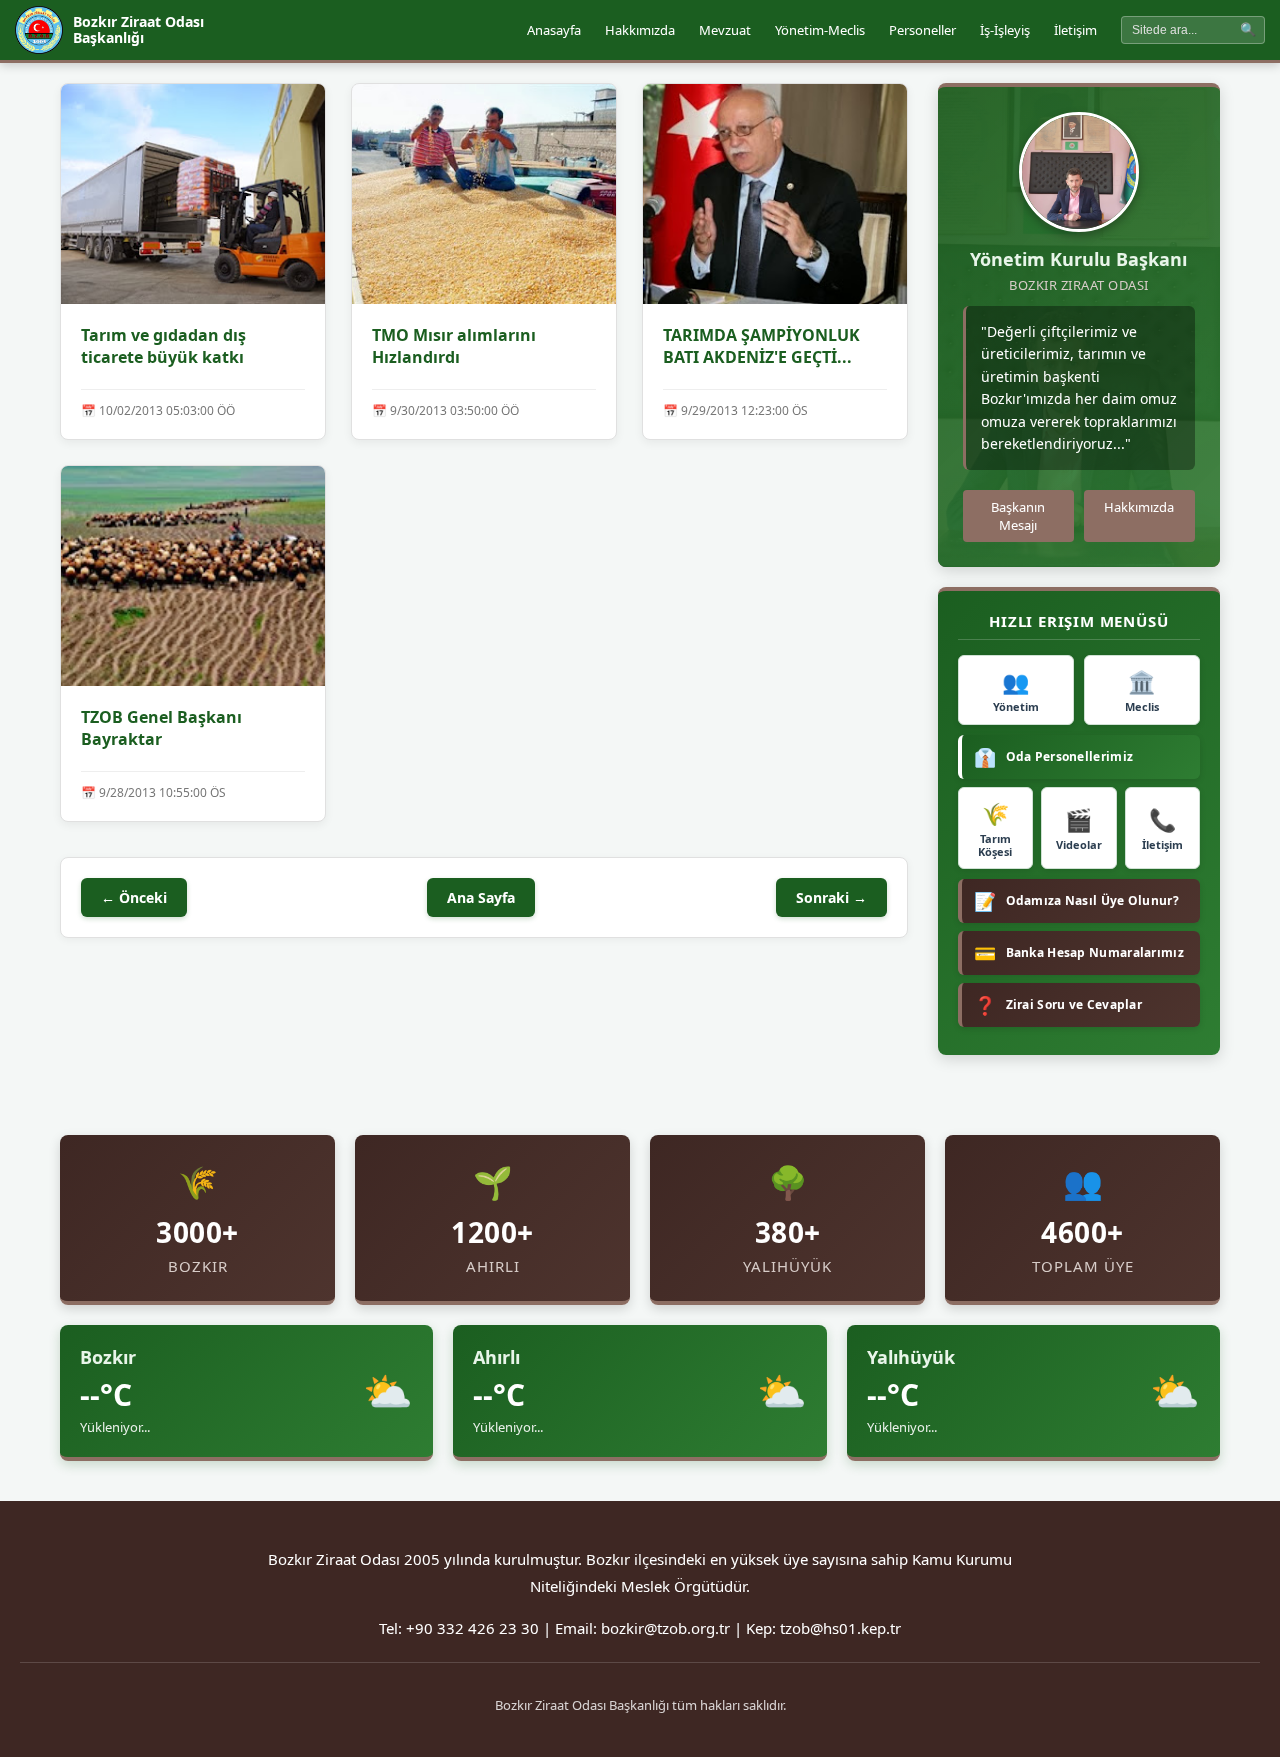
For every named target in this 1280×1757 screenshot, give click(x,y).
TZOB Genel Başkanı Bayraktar (161, 728)
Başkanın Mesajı (1018, 516)
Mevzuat (725, 30)
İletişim (1075, 30)
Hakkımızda (640, 30)
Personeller (922, 30)
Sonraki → (831, 897)
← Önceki (134, 897)
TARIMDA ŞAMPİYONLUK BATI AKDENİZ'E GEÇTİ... (761, 346)
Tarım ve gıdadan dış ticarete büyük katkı (163, 346)
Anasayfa (554, 30)
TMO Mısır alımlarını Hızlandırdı (454, 346)
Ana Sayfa (481, 897)
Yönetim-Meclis (820, 30)
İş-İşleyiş (1005, 30)
